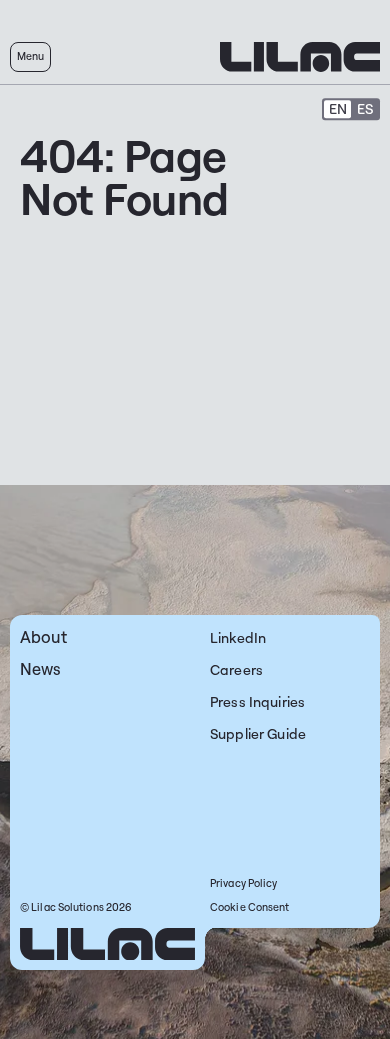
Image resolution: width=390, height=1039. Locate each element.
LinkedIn (238, 637)
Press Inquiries (257, 701)
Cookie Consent (249, 907)
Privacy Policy (243, 883)
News (41, 668)
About (43, 636)
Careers (236, 669)
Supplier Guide (258, 733)
